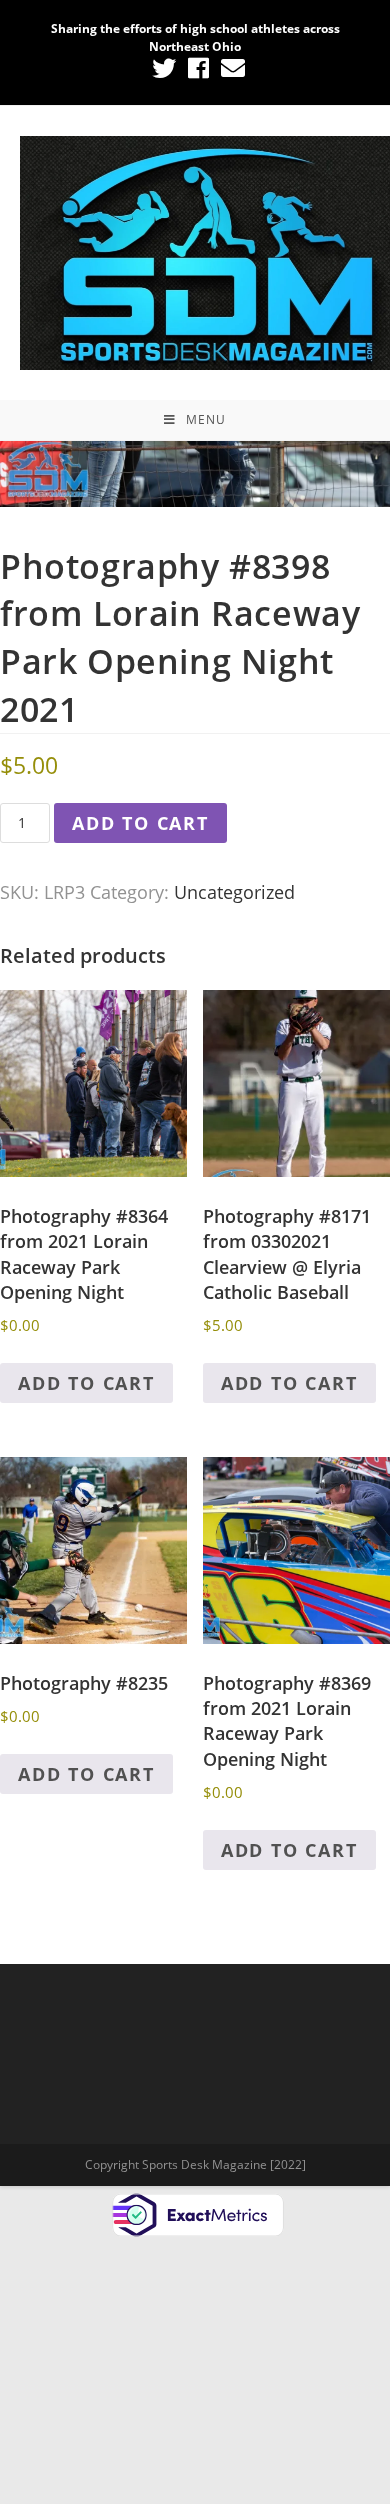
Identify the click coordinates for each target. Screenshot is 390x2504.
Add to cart (140, 823)
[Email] (230, 68)
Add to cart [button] (86, 1383)
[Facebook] (198, 68)
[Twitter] (164, 68)
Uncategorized (234, 892)
